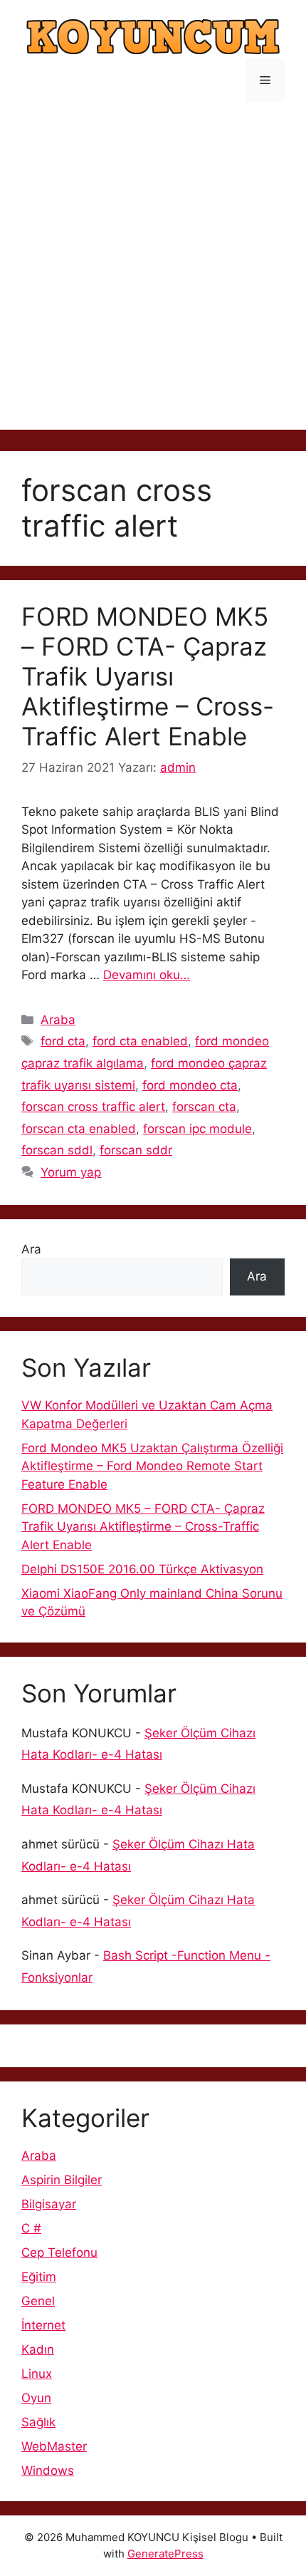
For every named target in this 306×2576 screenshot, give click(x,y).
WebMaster (54, 2446)
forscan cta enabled (79, 1129)
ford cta (63, 1041)
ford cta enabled (140, 1041)
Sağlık (38, 2422)
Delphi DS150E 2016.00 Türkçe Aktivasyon (142, 1569)
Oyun (36, 2398)
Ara (31, 1249)
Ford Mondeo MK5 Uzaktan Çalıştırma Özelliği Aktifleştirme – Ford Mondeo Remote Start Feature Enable (152, 1466)
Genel (38, 2301)
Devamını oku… (147, 975)
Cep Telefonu (59, 2252)
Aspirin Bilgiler (62, 2180)
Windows (48, 2471)
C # (31, 2228)
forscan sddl (57, 1150)
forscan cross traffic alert (93, 1107)
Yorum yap (71, 1172)
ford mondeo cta (190, 1085)
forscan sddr (136, 1150)
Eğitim (39, 2277)
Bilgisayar (49, 2204)
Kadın (38, 2349)
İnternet (43, 2325)
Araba (58, 1020)
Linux (37, 2374)
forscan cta (204, 1107)
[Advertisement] (153, 276)
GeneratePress (165, 2554)
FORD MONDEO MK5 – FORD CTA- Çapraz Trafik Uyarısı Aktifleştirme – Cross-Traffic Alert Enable (148, 676)
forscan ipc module (197, 1129)
